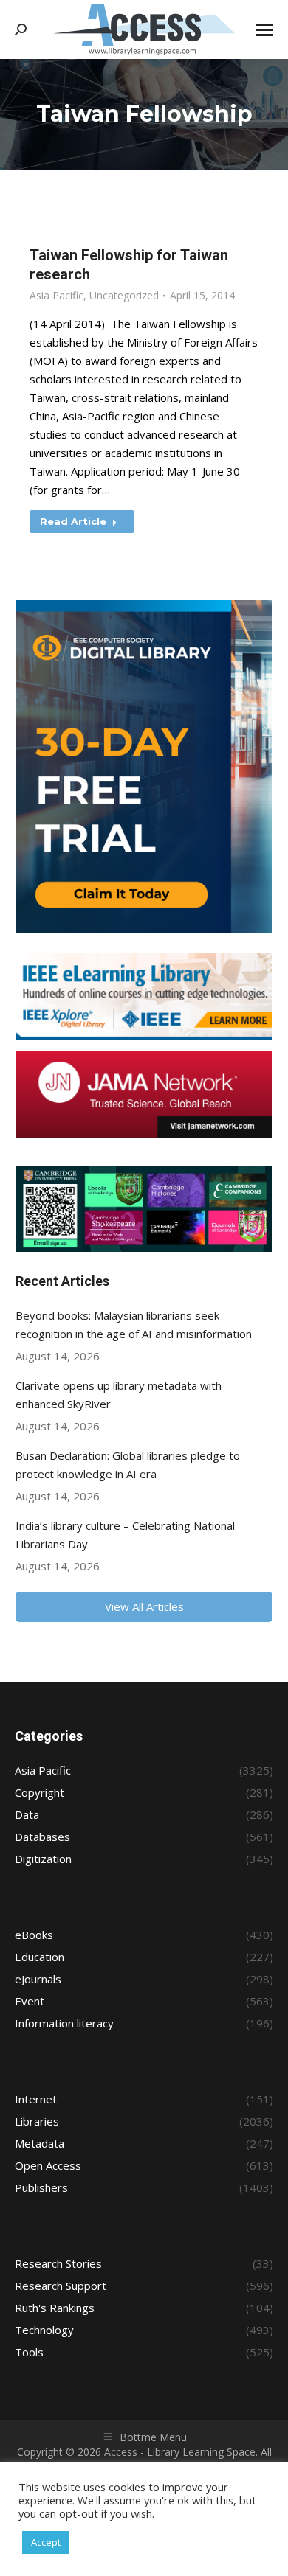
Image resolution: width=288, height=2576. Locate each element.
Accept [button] (46, 2542)
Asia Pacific (56, 295)
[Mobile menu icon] (264, 30)
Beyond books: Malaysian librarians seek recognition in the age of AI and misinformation (134, 1324)
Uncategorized (124, 295)
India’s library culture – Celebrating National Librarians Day (125, 1535)
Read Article (73, 521)
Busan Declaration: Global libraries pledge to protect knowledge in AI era (128, 1465)
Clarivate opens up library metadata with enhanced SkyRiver (119, 1395)
